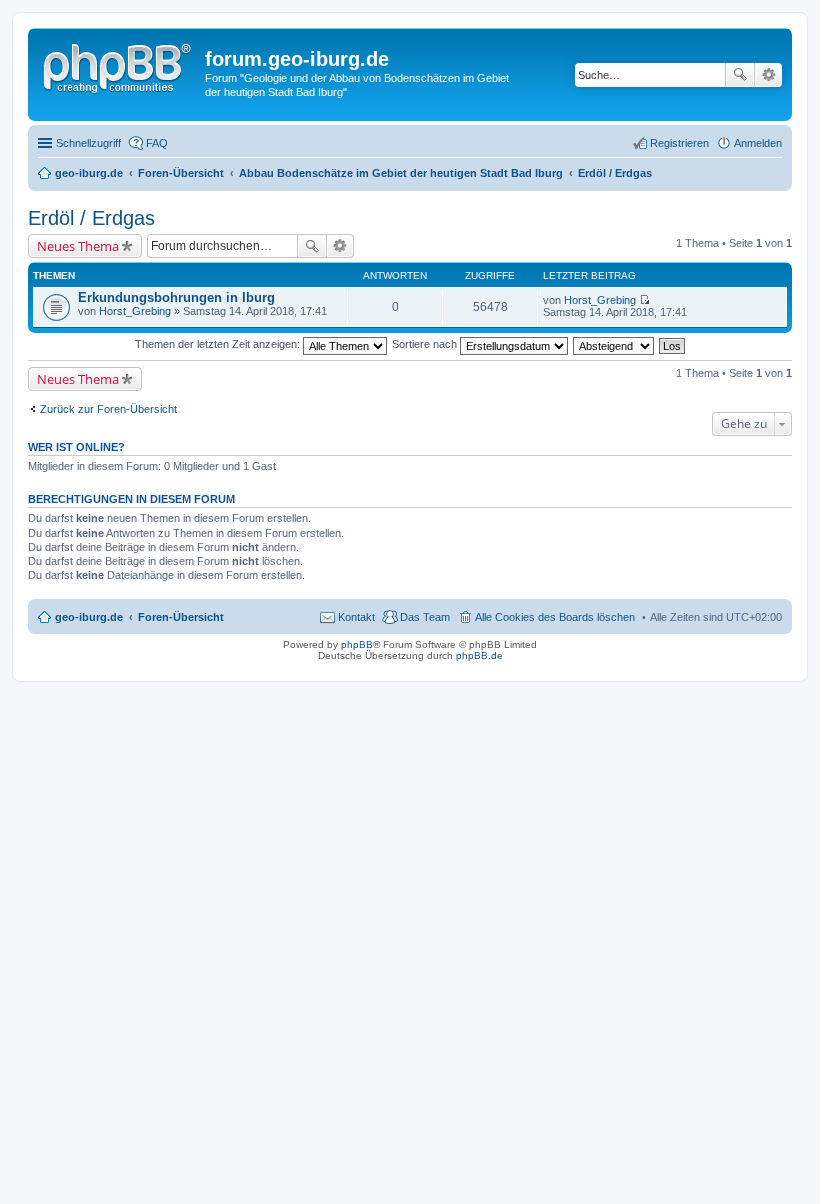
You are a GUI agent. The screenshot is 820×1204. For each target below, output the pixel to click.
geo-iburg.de (89, 617)
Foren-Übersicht (181, 617)
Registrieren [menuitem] (679, 143)
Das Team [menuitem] (425, 617)
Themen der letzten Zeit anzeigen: (219, 344)
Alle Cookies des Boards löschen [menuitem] (555, 617)
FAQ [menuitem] (157, 143)
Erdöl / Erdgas (91, 218)
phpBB (357, 644)
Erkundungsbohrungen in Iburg (176, 297)
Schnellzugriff (88, 143)
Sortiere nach (426, 344)
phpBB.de (479, 655)
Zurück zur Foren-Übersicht (108, 409)
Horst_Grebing (135, 311)
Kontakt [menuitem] (356, 617)
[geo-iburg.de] (119, 65)
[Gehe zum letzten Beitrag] (644, 300)
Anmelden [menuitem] (758, 143)
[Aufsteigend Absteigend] (614, 344)
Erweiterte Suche (768, 75)
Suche (740, 75)
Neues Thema (78, 246)
